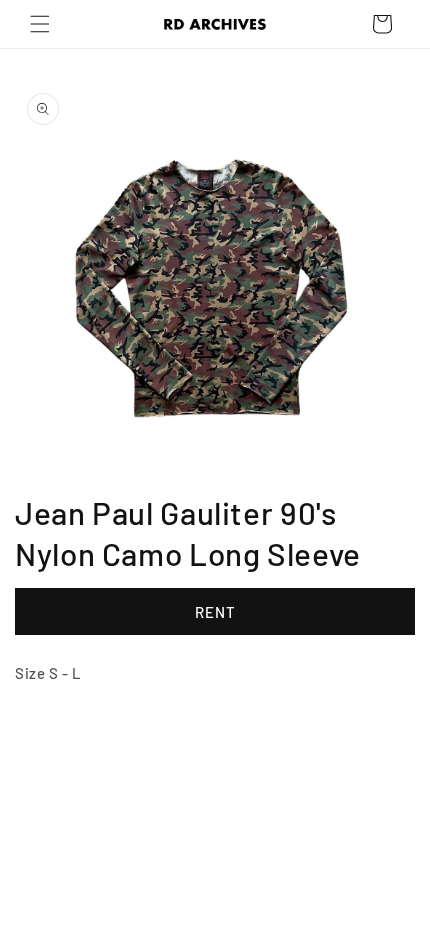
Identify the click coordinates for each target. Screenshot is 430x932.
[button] (40, 24)
